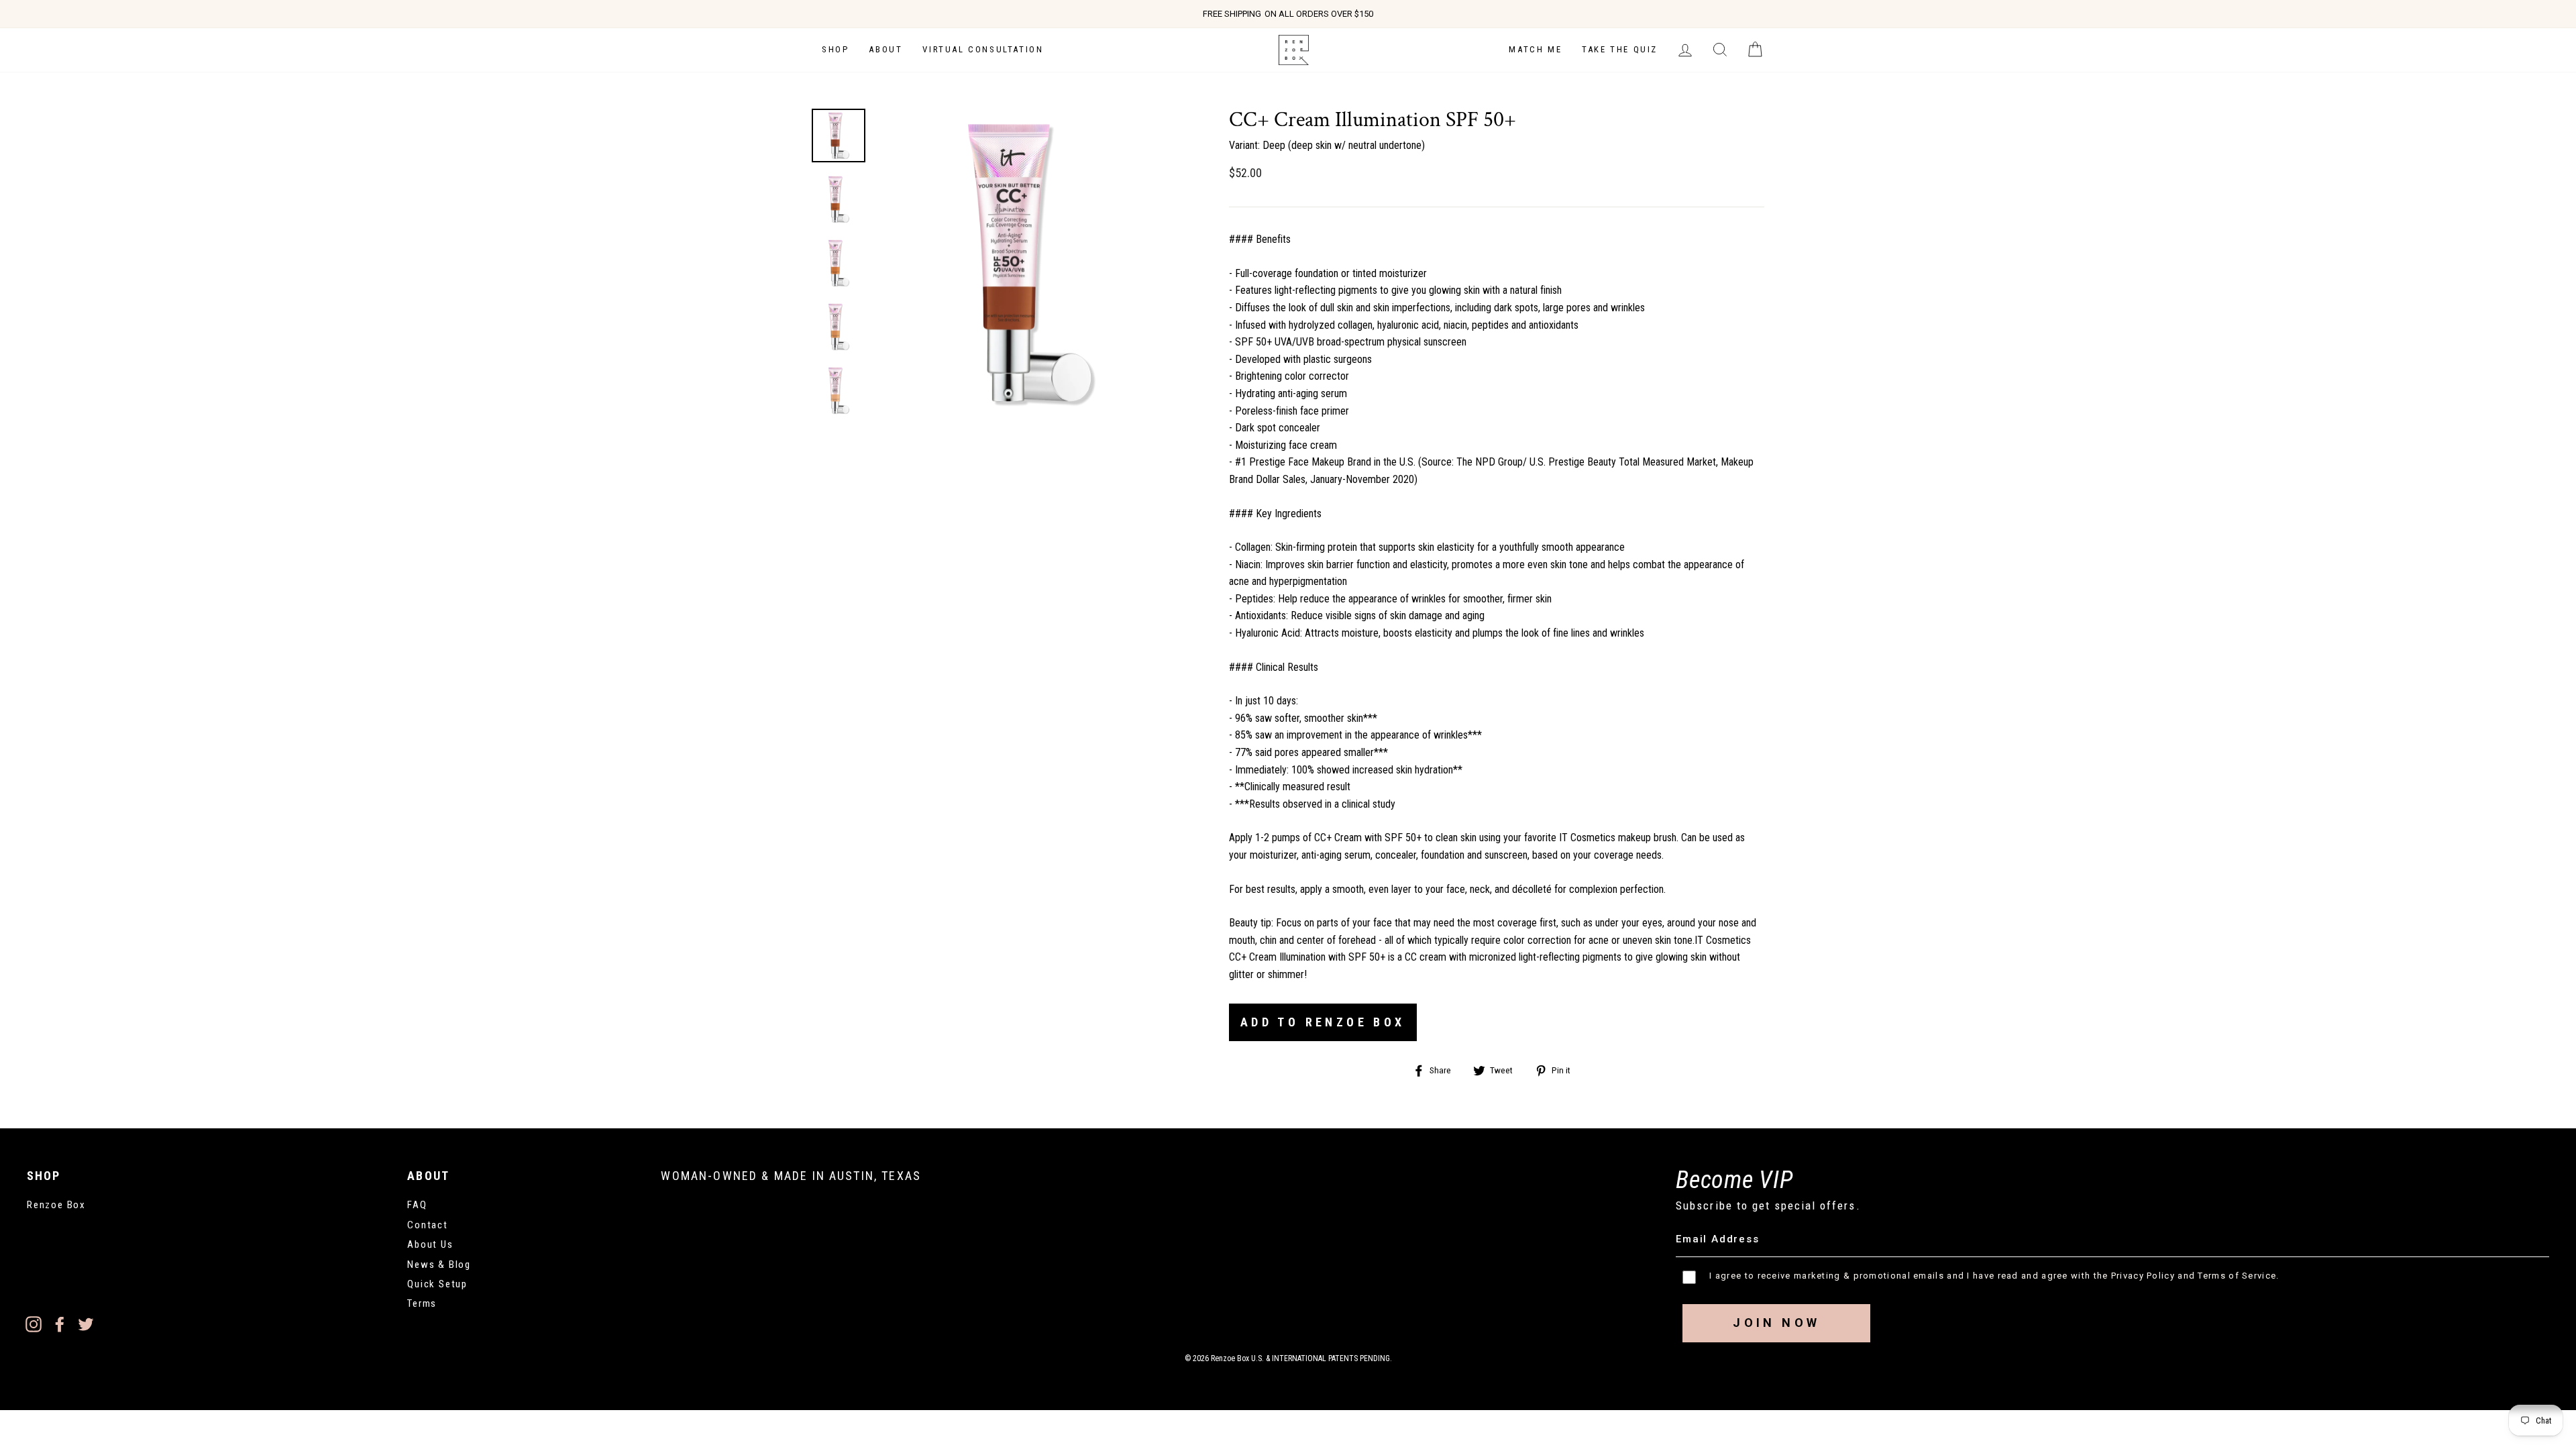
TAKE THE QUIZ (1620, 49)
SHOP (835, 49)
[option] (1288, 14)
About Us (430, 1244)
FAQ (417, 1205)
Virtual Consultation (983, 49)
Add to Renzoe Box (1323, 1022)
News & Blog (439, 1265)
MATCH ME (1535, 49)
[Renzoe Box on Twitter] (86, 1324)
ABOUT (885, 49)
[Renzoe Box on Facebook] (60, 1324)
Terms (422, 1303)
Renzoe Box (56, 1205)
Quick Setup (437, 1284)
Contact (428, 1225)
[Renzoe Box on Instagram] (34, 1324)
